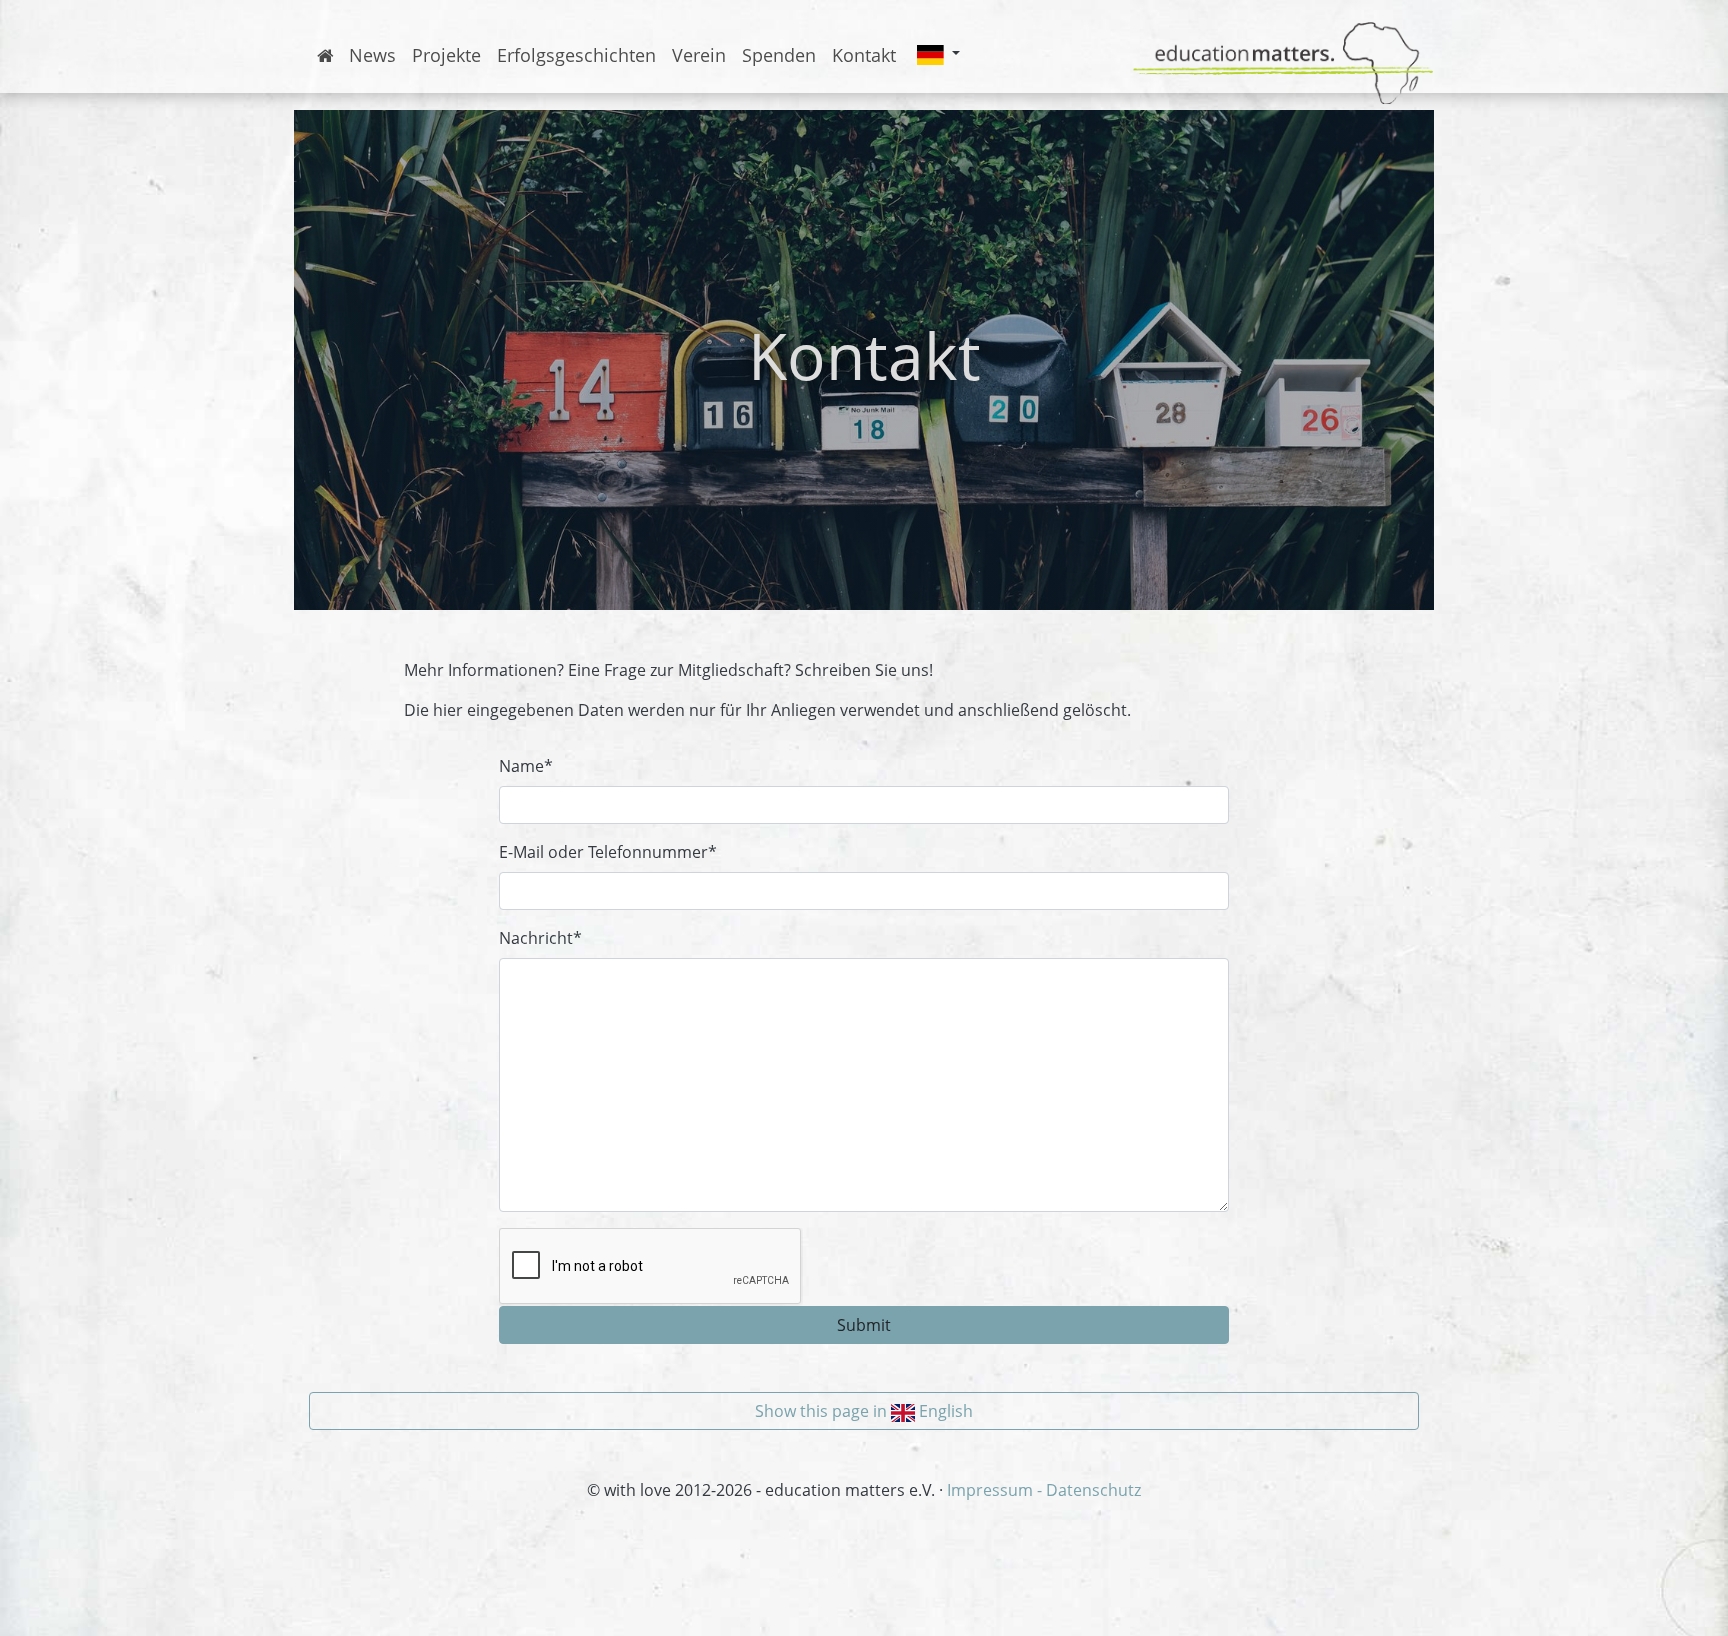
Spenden (779, 55)
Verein (699, 55)
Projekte (446, 55)
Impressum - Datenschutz (1044, 1490)
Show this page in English (864, 1411)
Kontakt (864, 55)
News (372, 55)
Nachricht (540, 938)
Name (526, 766)
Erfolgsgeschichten (576, 55)
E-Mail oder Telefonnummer (608, 852)
